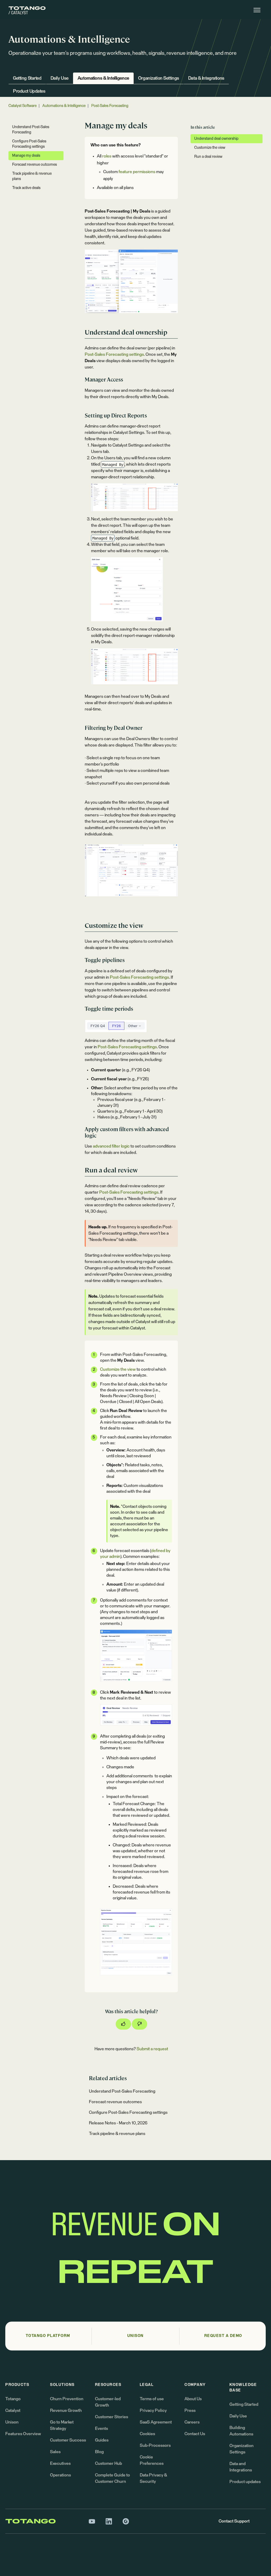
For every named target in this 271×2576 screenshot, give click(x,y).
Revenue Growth (66, 2411)
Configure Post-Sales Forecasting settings (128, 2112)
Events (101, 2429)
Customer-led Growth (108, 2402)
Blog (99, 2452)
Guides (102, 2440)
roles (107, 156)
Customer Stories (112, 2417)
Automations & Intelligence (103, 78)
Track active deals (26, 188)
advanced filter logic (111, 1146)
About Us (193, 2399)
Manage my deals (26, 156)
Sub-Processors (155, 2445)
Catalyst (13, 2411)
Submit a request (152, 2049)
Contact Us (195, 2434)
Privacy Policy (153, 2411)
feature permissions (137, 172)
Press (190, 2411)
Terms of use (152, 2399)
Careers (192, 2422)
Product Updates (29, 91)
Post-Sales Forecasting (110, 106)
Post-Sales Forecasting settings (114, 354)
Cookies (147, 2434)
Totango (13, 2399)
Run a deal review (208, 157)
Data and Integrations (241, 2467)
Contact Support (234, 2521)
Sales (55, 2452)
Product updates (245, 2482)
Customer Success (68, 2440)
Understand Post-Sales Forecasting (122, 2091)
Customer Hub (109, 2463)
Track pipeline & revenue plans (117, 2134)
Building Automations (241, 2431)
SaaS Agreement (156, 2422)
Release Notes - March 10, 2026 (118, 2123)
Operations (60, 2475)
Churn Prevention (67, 2399)
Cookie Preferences (152, 2460)
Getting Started (27, 78)
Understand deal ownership (216, 139)
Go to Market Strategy (62, 2425)
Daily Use (60, 78)
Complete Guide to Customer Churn (112, 2478)
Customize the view (118, 1369)
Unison (12, 2422)
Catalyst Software (22, 106)
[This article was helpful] (123, 2024)
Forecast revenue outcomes (115, 2102)
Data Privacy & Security (153, 2478)
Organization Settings (159, 78)
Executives (60, 2463)
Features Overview (23, 2434)
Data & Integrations (206, 78)
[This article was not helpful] (139, 2024)
